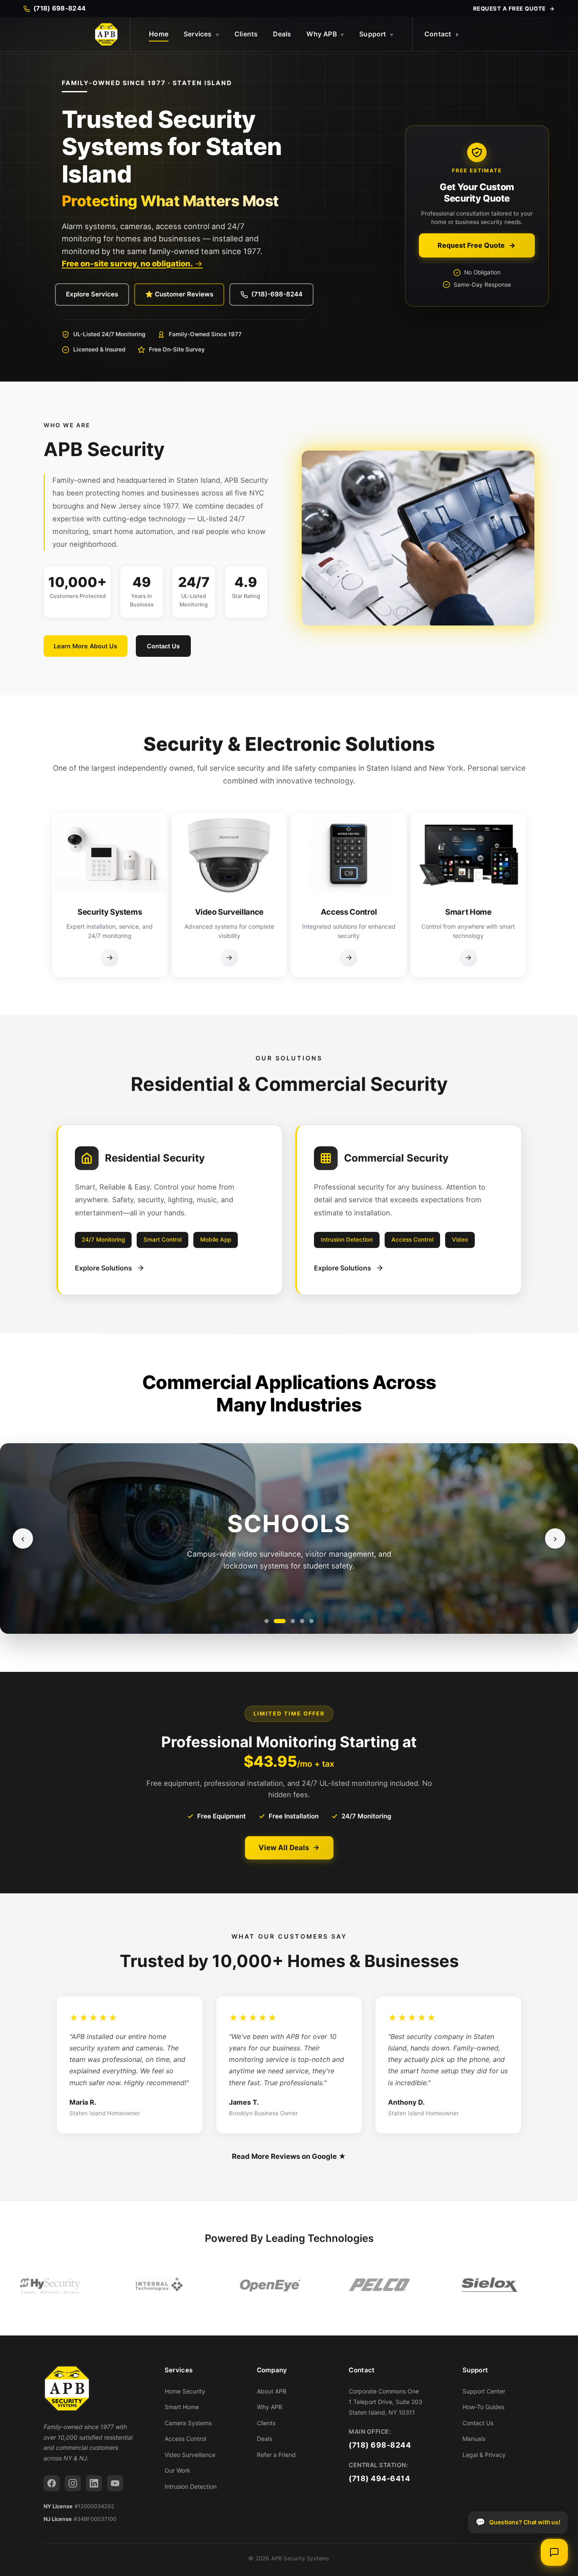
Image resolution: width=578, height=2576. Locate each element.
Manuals (474, 2439)
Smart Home (182, 2407)
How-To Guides (483, 2407)
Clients (246, 34)
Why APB (325, 34)
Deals (282, 34)
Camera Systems (188, 2423)
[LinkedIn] (94, 2483)
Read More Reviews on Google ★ (289, 2156)
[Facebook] (52, 2483)
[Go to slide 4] (302, 1621)
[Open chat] (554, 2552)
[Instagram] (73, 2483)
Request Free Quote (471, 245)
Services (201, 34)
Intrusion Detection (191, 2486)
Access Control (185, 2439)
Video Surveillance (190, 2455)
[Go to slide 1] (267, 1621)
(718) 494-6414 (379, 2478)
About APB (272, 2391)
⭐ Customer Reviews (179, 294)
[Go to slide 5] (311, 1621)
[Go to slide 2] (280, 1621)
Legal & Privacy (484, 2455)
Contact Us (163, 646)
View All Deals (284, 1848)
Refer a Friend (276, 2455)
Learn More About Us (85, 646)
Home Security (185, 2391)
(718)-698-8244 (277, 294)
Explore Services (92, 294)
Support (376, 34)
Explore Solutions (103, 1268)
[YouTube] (115, 2483)
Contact (438, 34)
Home (159, 34)
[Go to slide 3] (293, 1621)
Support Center (484, 2391)
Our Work (178, 2470)
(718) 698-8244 (380, 2445)
